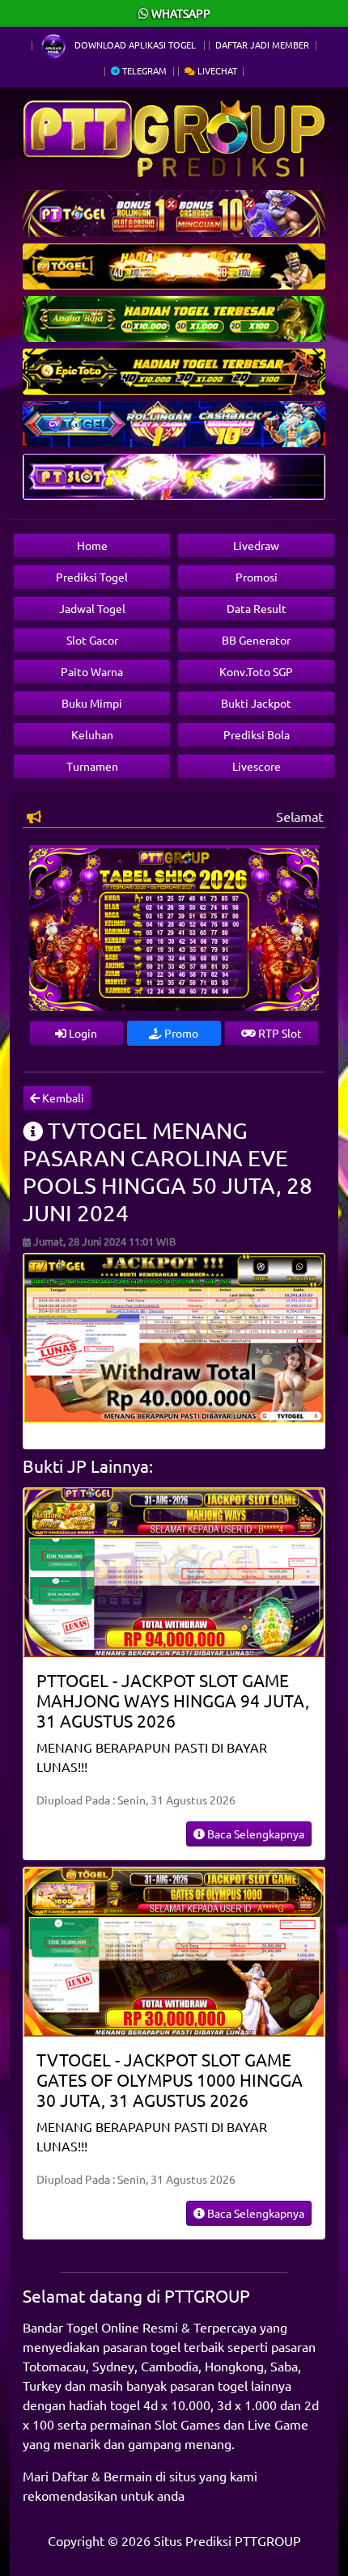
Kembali (62, 1098)
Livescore (257, 766)
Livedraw (256, 545)
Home (92, 545)
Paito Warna (92, 671)
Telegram (143, 70)
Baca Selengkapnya (255, 1834)
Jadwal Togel (92, 608)
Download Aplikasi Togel (135, 44)
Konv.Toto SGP (256, 671)
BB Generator (256, 640)
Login (82, 1033)
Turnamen (92, 766)
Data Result (257, 608)
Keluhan (92, 734)
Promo (180, 1033)
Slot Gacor (92, 640)
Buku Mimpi (92, 703)
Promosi (257, 577)
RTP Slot (279, 1033)
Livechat (216, 70)
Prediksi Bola (257, 734)
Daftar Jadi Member (262, 44)
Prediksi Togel (92, 577)
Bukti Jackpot (256, 703)
